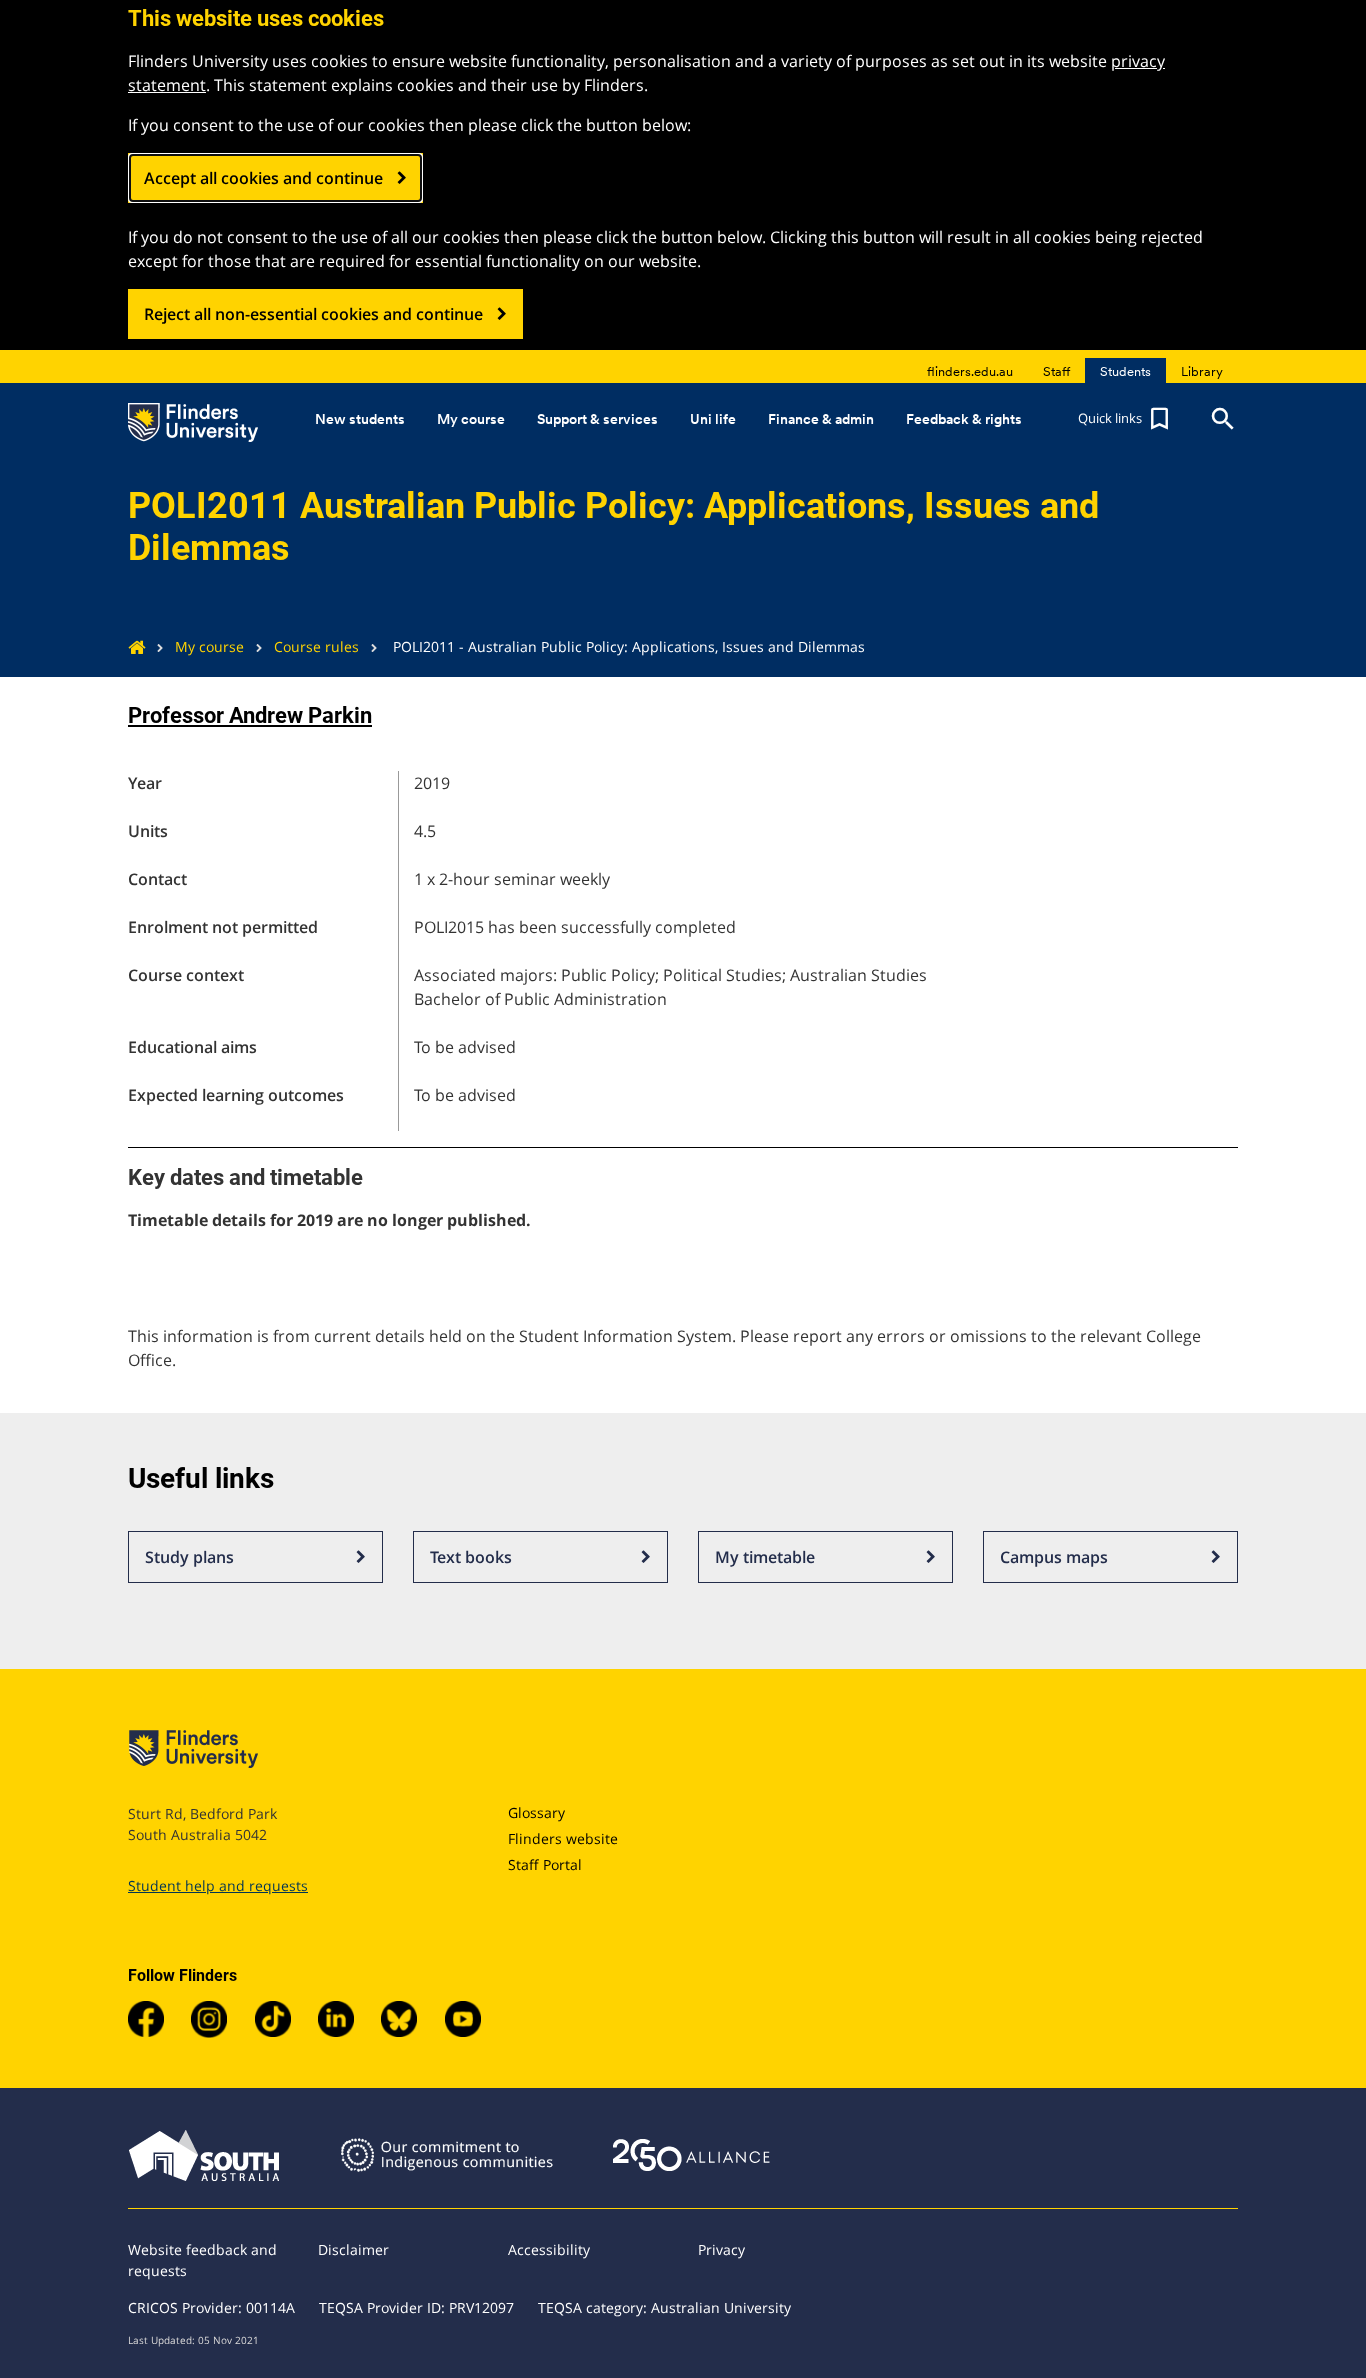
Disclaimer (353, 2249)
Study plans (189, 1557)
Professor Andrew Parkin (250, 715)
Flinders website (563, 1838)
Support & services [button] (597, 419)
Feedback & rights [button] (964, 419)
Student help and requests (218, 1885)
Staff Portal (545, 1864)
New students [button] (360, 419)
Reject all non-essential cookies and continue (313, 314)
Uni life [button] (713, 419)
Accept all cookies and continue (263, 178)
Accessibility (549, 2249)
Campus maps (1054, 1557)
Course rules (316, 646)
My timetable (765, 1557)
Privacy (721, 2249)
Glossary (536, 1812)
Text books (471, 1557)
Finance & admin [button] (821, 419)
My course (209, 646)
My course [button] (471, 419)
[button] (1126, 419)
